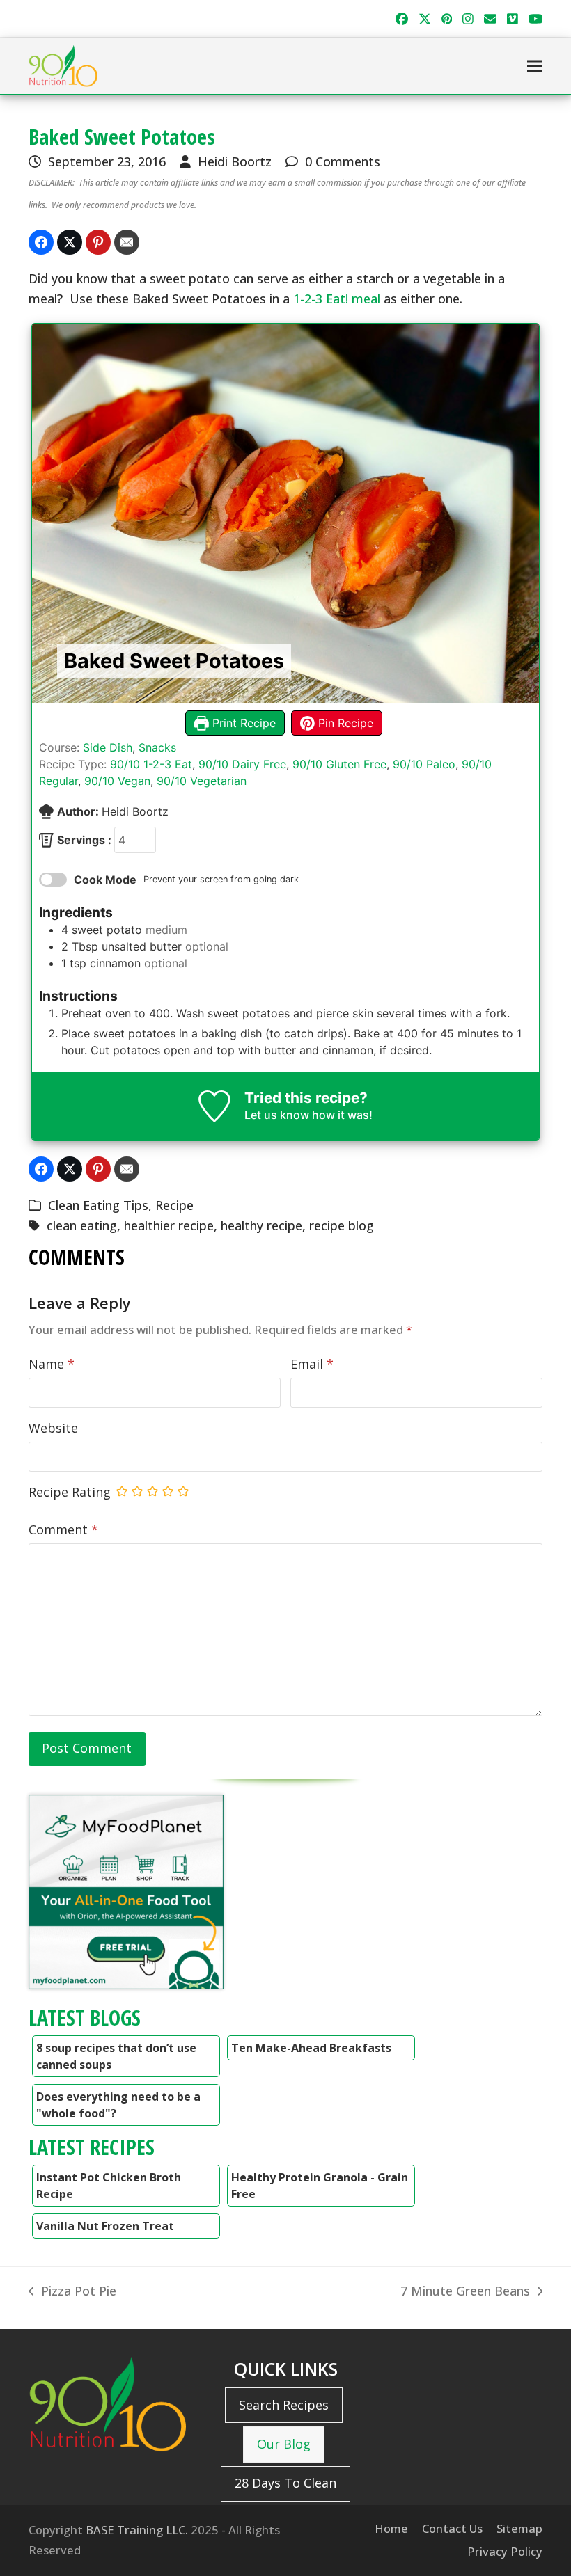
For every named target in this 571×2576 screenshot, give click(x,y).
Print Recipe (242, 723)
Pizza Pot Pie (72, 2292)
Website (53, 1428)
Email (312, 1364)
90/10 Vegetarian (202, 781)
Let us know (277, 1115)
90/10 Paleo (424, 764)
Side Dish (108, 747)
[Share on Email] (127, 242)
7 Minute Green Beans (465, 2292)
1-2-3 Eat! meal (337, 299)
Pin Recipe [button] (344, 723)
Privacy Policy (505, 2551)
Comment (63, 1529)
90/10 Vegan (117, 781)
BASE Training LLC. (137, 2530)
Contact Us (452, 2528)
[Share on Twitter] (70, 242)
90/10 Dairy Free (242, 764)
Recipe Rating (70, 1492)
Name (52, 1364)
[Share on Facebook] (41, 242)
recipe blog (342, 1225)
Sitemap (519, 2528)
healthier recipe (169, 1225)
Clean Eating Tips (98, 1205)
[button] (535, 66)
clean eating (82, 1225)
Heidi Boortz (235, 161)
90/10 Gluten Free (339, 764)
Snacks (157, 747)
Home (391, 2528)
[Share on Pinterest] (98, 242)
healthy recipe (261, 1225)
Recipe (174, 1205)
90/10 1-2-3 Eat (151, 764)
